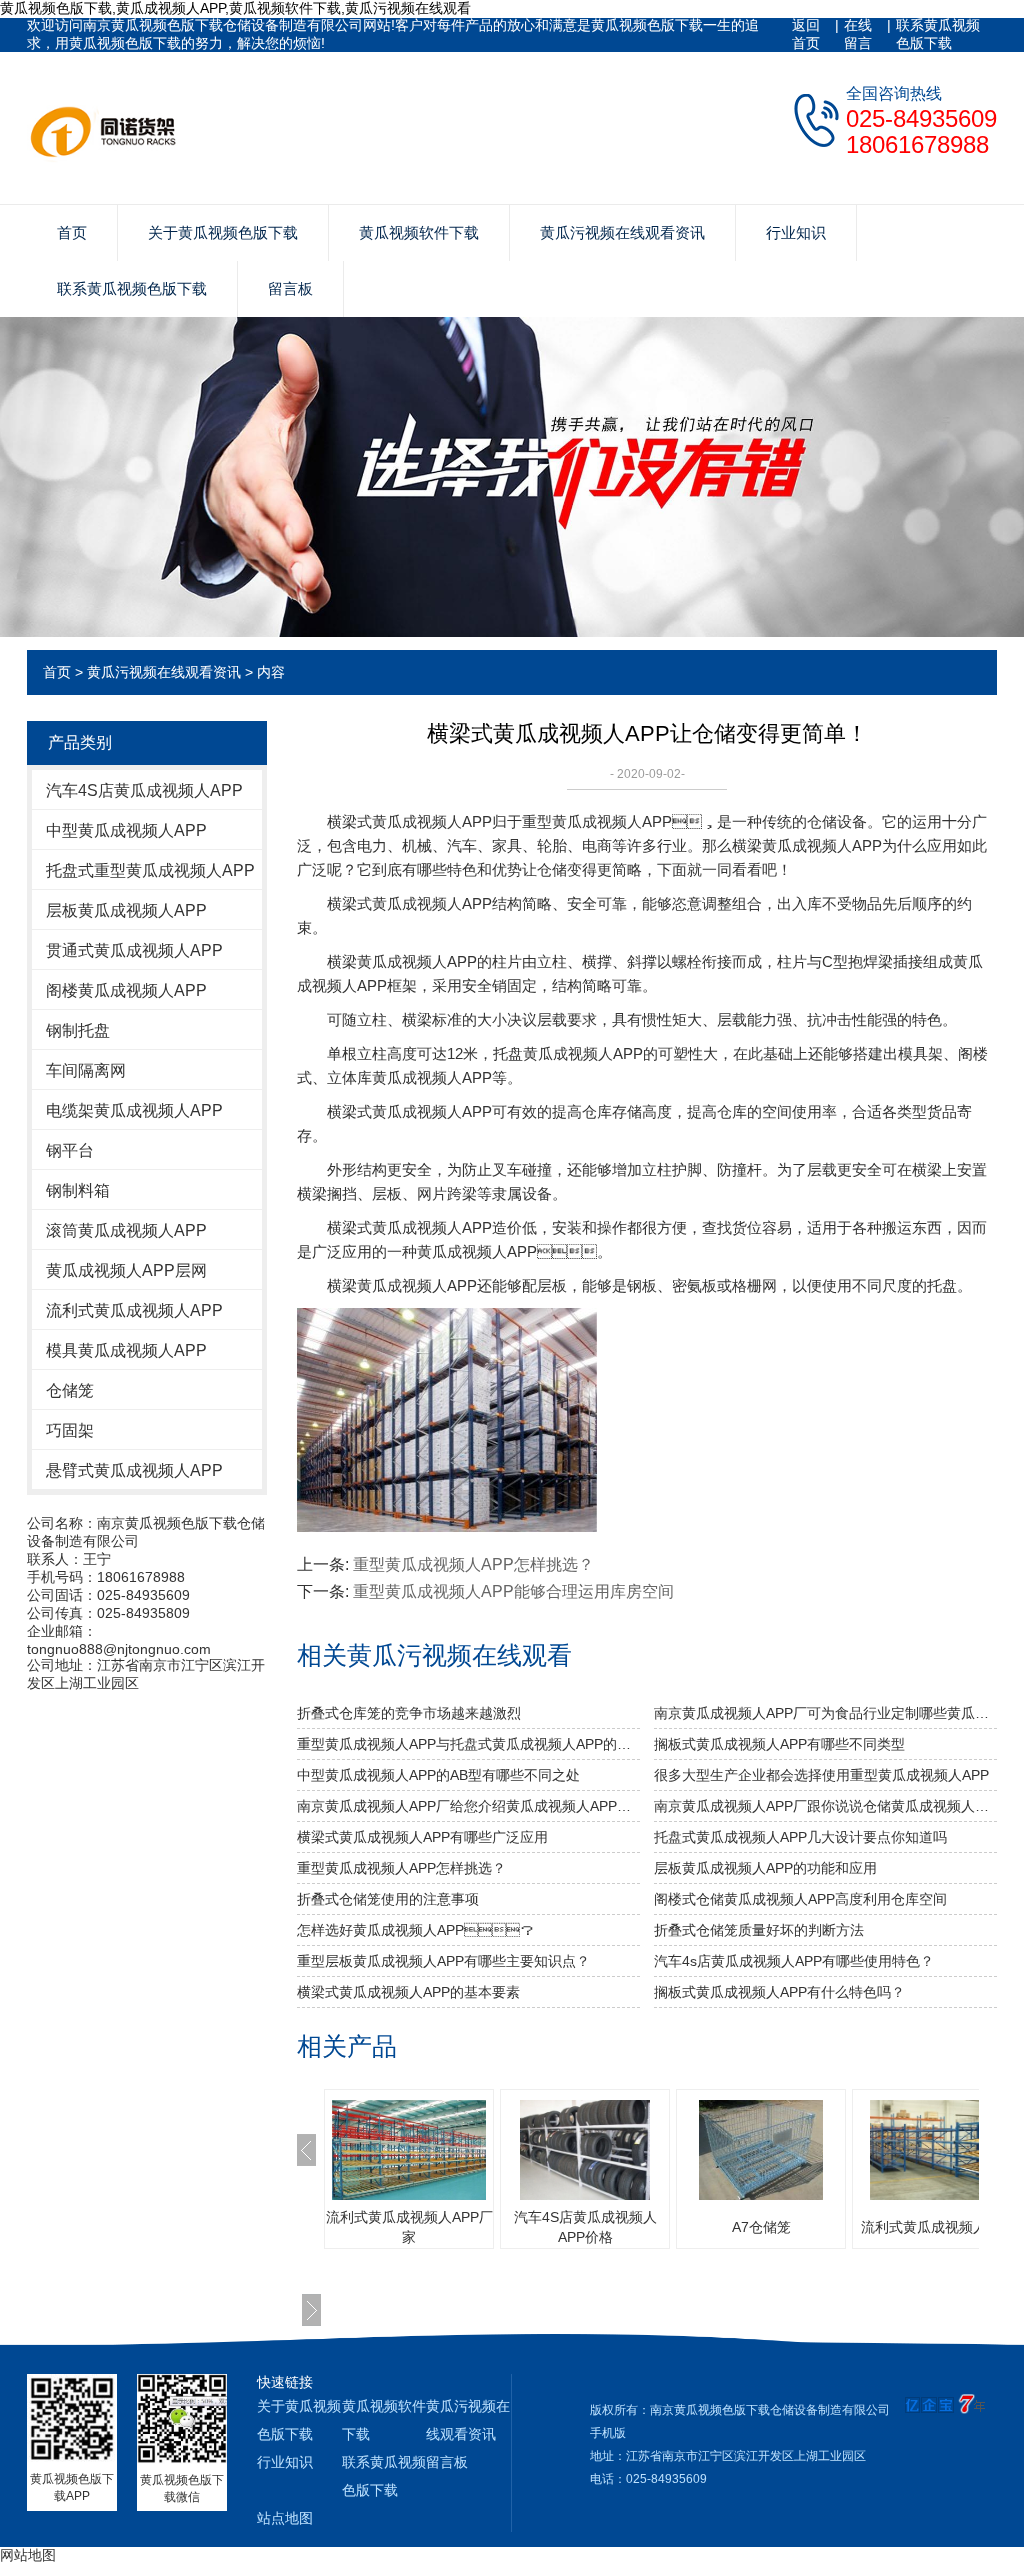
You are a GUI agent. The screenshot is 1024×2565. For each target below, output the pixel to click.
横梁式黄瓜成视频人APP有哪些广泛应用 (422, 1837)
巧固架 (70, 1430)
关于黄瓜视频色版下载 (223, 232)
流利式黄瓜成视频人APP (134, 1310)
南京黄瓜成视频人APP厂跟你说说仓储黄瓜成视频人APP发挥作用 (825, 1806)
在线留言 (858, 34)
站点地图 (285, 2518)
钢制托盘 (78, 1030)
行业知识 (796, 232)
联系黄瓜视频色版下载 (938, 34)
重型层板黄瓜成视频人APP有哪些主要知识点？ (443, 1961)
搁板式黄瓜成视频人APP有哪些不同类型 (779, 1744)
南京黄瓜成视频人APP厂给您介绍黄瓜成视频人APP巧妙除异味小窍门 (468, 1806)
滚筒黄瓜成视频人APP (126, 1230)
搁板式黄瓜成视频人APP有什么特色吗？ (779, 1992)
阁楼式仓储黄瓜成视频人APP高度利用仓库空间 (800, 1899)
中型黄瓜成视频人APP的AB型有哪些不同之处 (438, 1775)
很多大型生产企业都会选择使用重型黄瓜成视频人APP (821, 1775)
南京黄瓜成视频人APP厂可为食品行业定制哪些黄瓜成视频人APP (825, 1713)
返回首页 (806, 34)
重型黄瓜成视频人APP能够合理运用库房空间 (513, 1591)
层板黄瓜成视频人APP (126, 910)
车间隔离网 (86, 1070)
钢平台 (70, 1150)
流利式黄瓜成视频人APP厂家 (409, 2227)
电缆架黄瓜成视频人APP (134, 1110)
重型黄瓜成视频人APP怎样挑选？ (401, 1868)
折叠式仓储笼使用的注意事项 (388, 1899)
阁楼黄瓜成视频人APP (126, 990)
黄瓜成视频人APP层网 (126, 1270)
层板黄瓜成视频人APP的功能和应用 (765, 1868)
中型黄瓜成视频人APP (126, 830)
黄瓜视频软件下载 (419, 232)
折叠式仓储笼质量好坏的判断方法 (759, 1930)
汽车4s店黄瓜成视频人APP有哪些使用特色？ (794, 1961)
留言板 (290, 288)
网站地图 (28, 2555)
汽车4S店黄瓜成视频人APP (144, 790)
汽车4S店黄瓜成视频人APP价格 (585, 2227)
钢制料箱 (78, 1190)
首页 (72, 232)
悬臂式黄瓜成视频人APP (134, 1470)
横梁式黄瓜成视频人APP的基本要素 (408, 1992)
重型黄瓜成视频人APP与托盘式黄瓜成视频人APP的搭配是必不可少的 (468, 1744)
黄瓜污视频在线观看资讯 (622, 232)
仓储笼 (70, 1390)
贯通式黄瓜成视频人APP (134, 950)
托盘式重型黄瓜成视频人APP (150, 870)
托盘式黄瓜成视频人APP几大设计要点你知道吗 (800, 1837)
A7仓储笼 (761, 2227)
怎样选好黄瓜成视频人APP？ (415, 1930)
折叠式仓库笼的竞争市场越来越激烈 (409, 1713)
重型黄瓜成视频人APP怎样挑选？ (473, 1564)
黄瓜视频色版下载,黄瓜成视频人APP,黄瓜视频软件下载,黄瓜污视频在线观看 (235, 8)
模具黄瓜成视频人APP (126, 1350)
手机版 (608, 2433)
